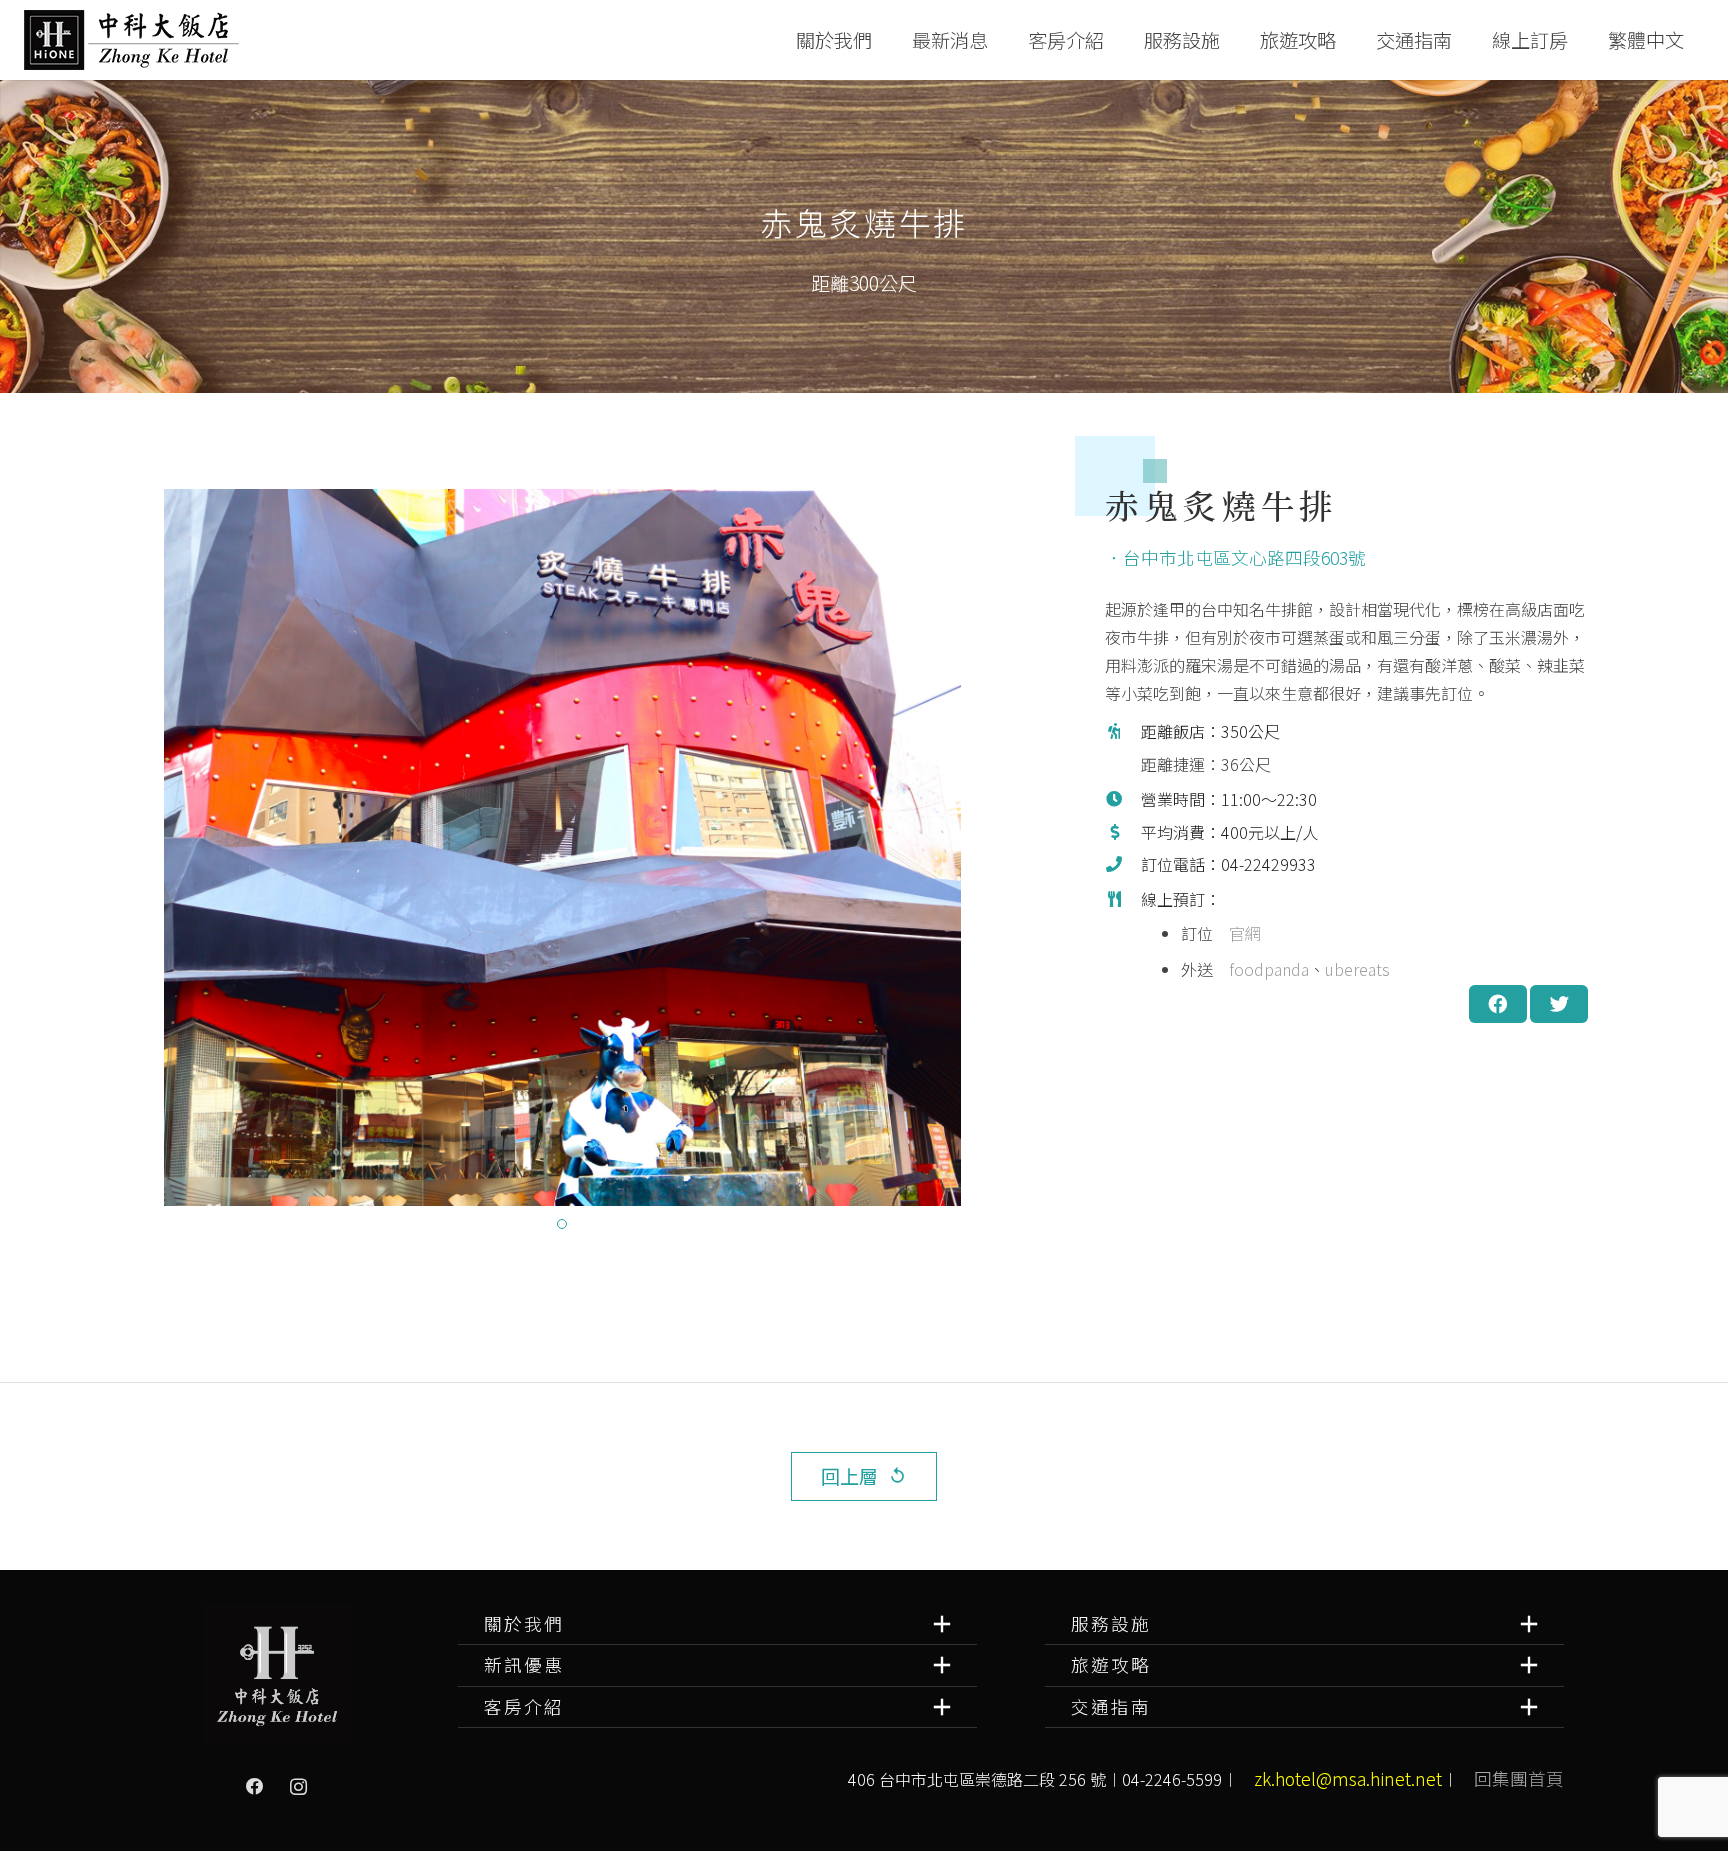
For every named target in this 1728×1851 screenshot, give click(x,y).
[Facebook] (255, 1787)
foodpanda (1269, 969)
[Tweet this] (1559, 1004)
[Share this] (1498, 1004)
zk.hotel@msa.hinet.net (1348, 1778)
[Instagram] (299, 1787)
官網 (1245, 933)
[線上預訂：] (1123, 936)
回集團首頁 (1519, 1778)
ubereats (1357, 969)
